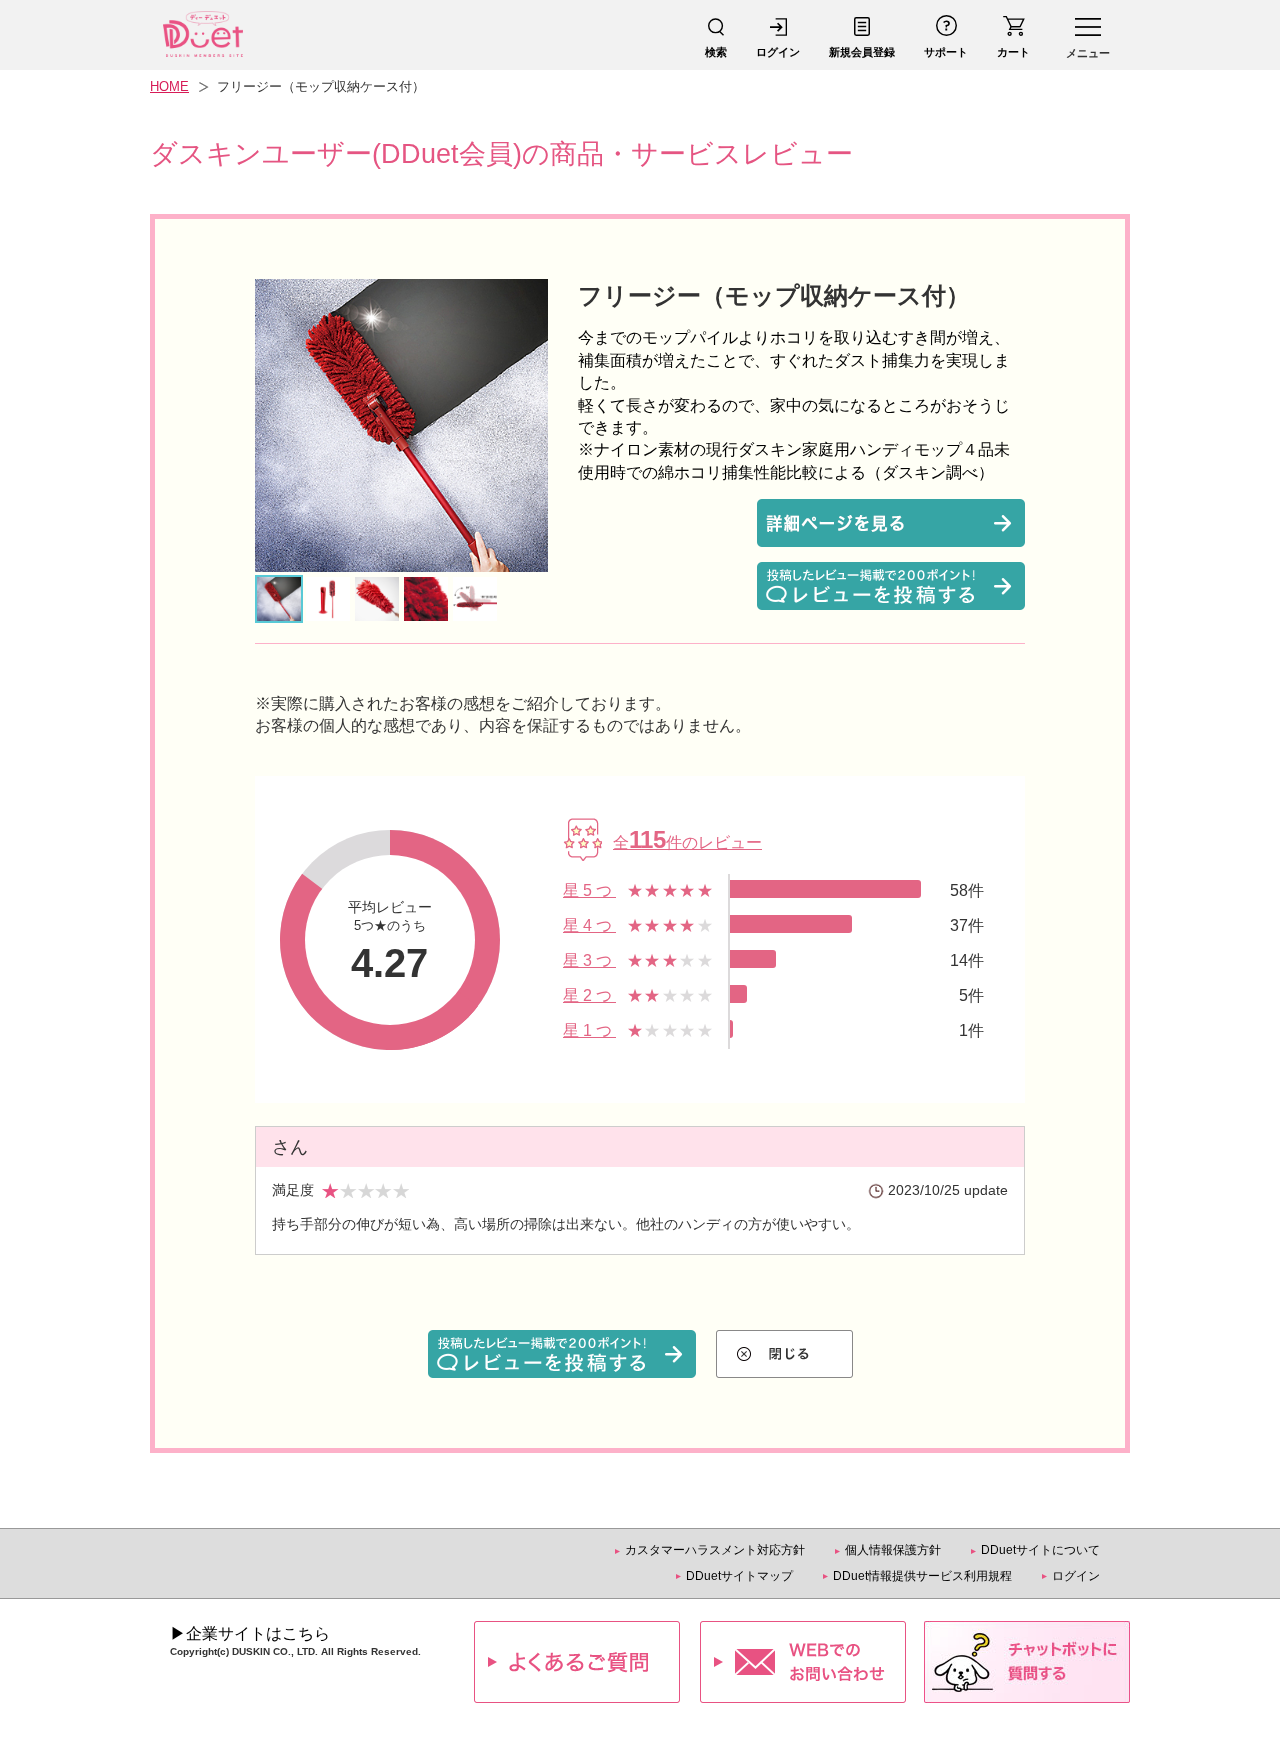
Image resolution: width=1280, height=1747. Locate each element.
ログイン (1076, 1576)
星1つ (589, 1030)
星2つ (589, 995)
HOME (169, 86)
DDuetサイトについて (1040, 1550)
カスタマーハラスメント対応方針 (715, 1550)
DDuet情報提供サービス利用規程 (922, 1576)
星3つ (589, 960)
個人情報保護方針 (893, 1550)
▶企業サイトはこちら (250, 1633)
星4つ (589, 925)
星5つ (589, 890)
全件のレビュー (687, 842)
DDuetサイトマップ (739, 1576)
